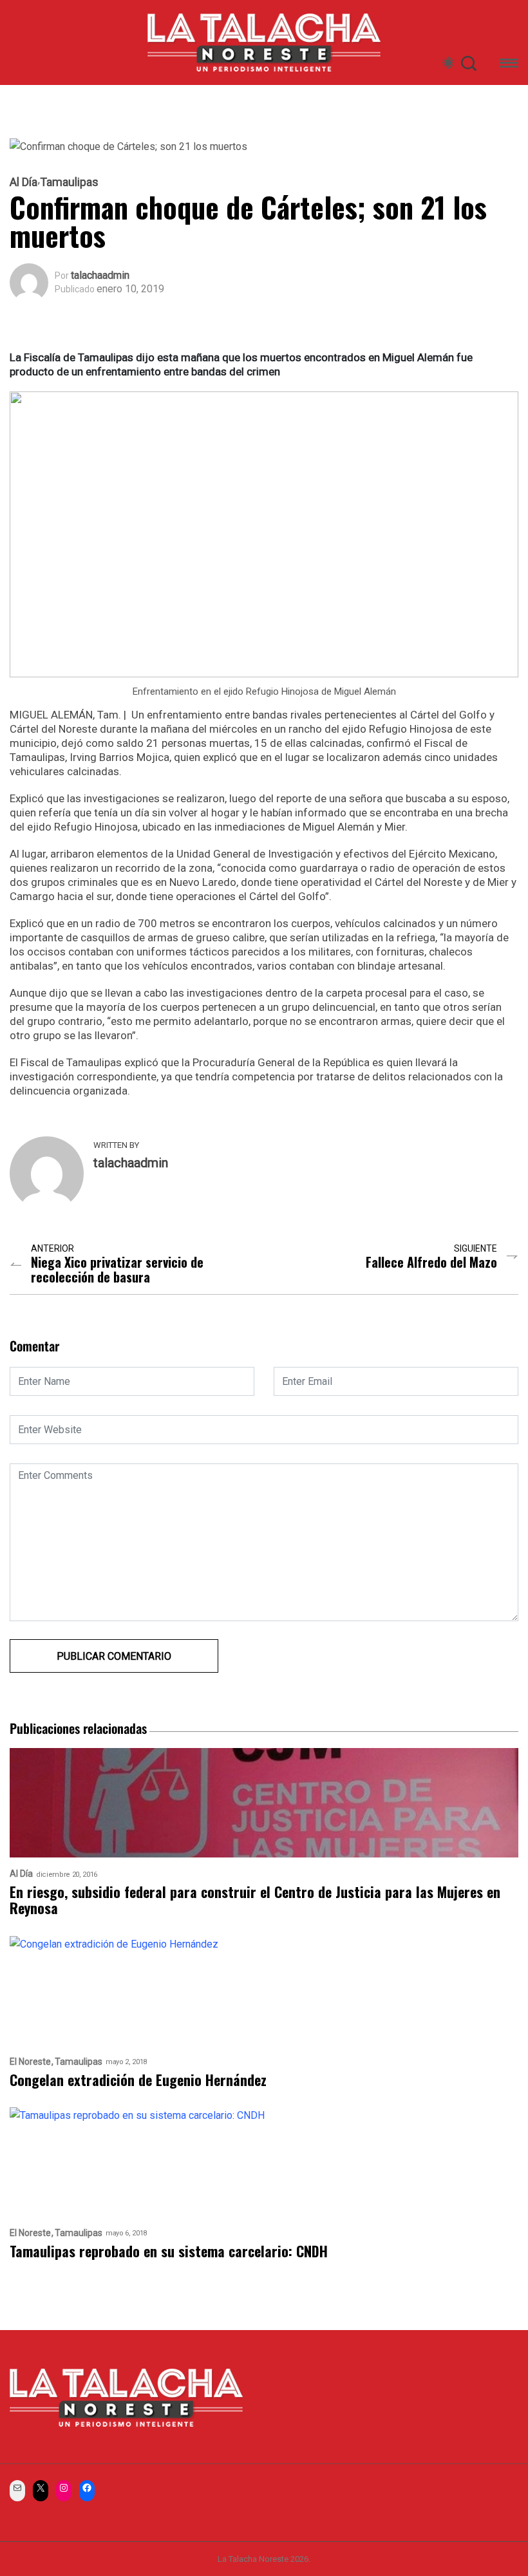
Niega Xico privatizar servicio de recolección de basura (117, 1270)
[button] (509, 65)
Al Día (24, 182)
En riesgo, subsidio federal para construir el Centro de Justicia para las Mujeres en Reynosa (255, 1900)
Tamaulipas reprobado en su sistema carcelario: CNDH (169, 2251)
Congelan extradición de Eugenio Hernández (138, 2080)
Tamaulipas (69, 182)
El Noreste (30, 2062)
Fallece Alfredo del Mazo (431, 1262)
